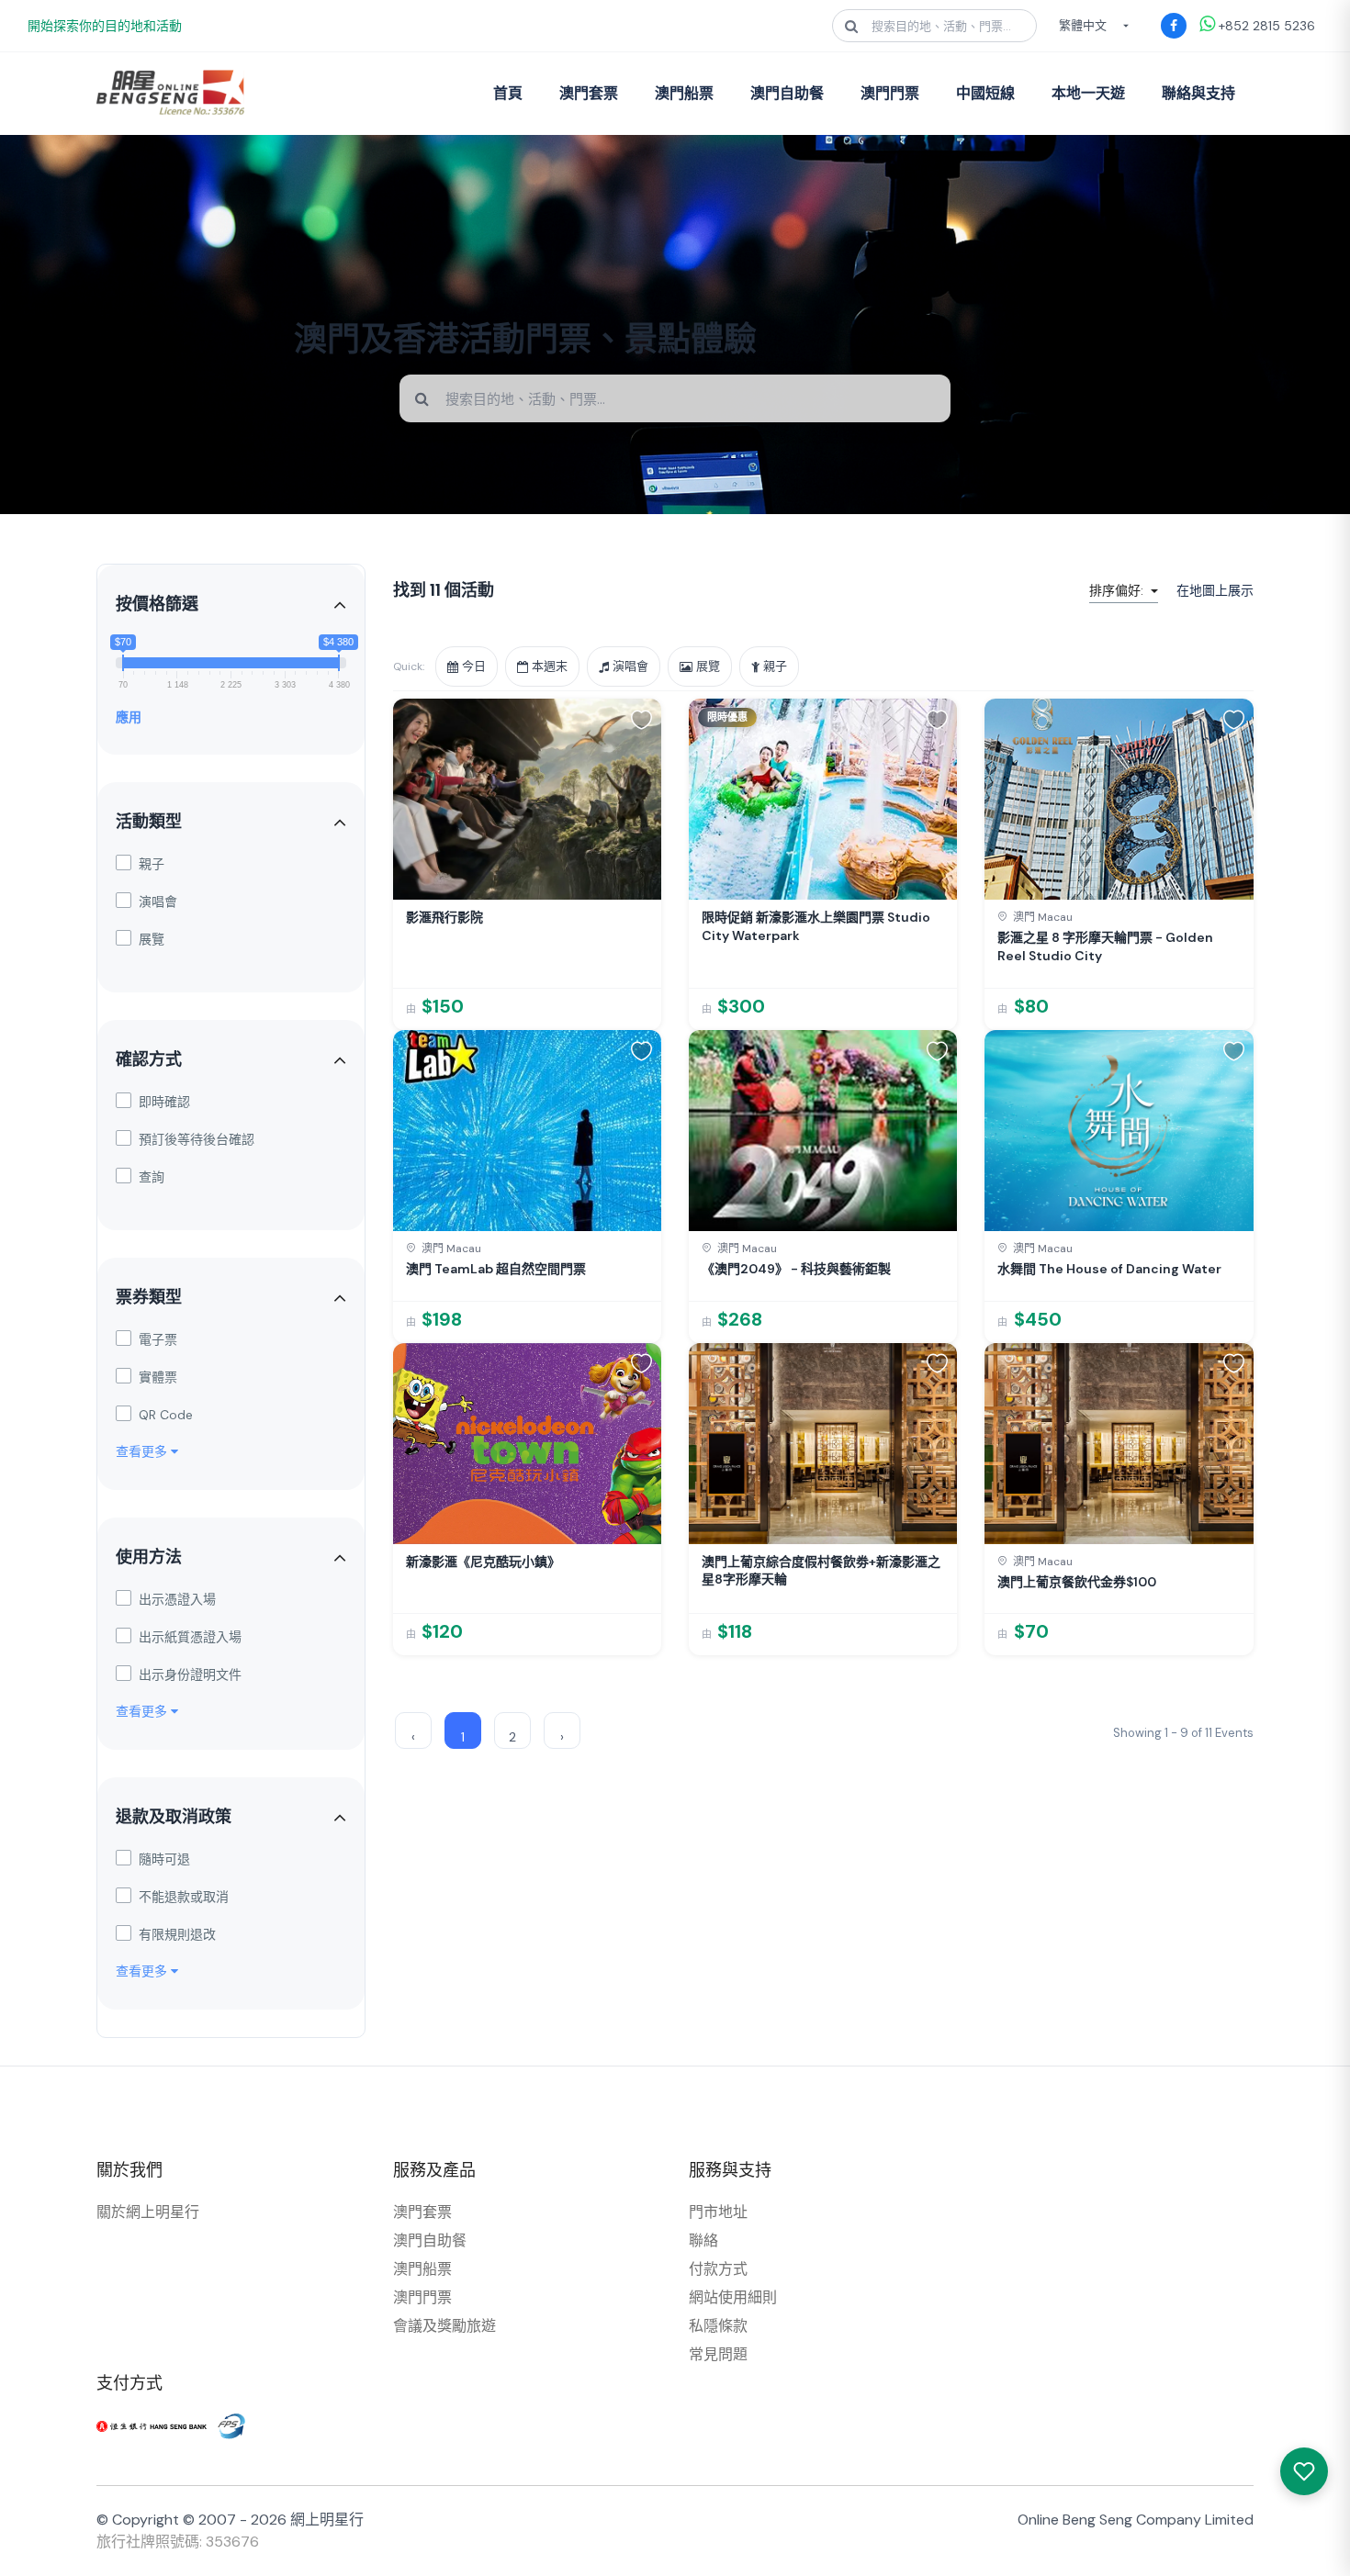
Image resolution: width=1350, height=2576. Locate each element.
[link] (527, 864)
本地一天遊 (1088, 93)
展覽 (152, 939)
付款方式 (718, 2269)
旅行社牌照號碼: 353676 (178, 2542)
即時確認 (164, 1102)
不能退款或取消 (184, 1897)
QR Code (166, 1415)
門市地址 (718, 2212)
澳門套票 (589, 93)
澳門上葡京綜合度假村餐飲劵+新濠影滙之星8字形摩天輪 (821, 1571)
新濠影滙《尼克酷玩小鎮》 (483, 1562)
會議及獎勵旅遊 (444, 2326)
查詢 (152, 1177)
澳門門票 (890, 93)
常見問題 (718, 2354)
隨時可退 (164, 1859)
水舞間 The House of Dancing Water (1109, 1269)
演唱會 (158, 902)
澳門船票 (684, 93)
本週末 (550, 666)
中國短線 (985, 93)
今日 (474, 666)
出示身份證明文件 (190, 1674)
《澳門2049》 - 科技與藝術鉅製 (796, 1269)
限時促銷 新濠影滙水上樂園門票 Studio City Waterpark (816, 926)
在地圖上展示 (1215, 590)
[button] (641, 719)
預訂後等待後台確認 (197, 1139)
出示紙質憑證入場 (190, 1637)
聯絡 (703, 2240)
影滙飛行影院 (444, 917)
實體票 (158, 1377)
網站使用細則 (733, 2297)
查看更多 (143, 1451)
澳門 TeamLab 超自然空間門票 (496, 1269)
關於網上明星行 (148, 2212)
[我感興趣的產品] (1304, 2471)
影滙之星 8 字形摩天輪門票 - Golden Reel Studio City (1105, 946)
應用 (129, 717)
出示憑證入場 (177, 1599)
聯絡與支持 (1198, 93)
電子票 (158, 1339)
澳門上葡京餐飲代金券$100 (1077, 1582)
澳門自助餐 (787, 93)
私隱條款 (718, 2326)
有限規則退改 (177, 1934)
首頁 (508, 93)
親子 (152, 864)
